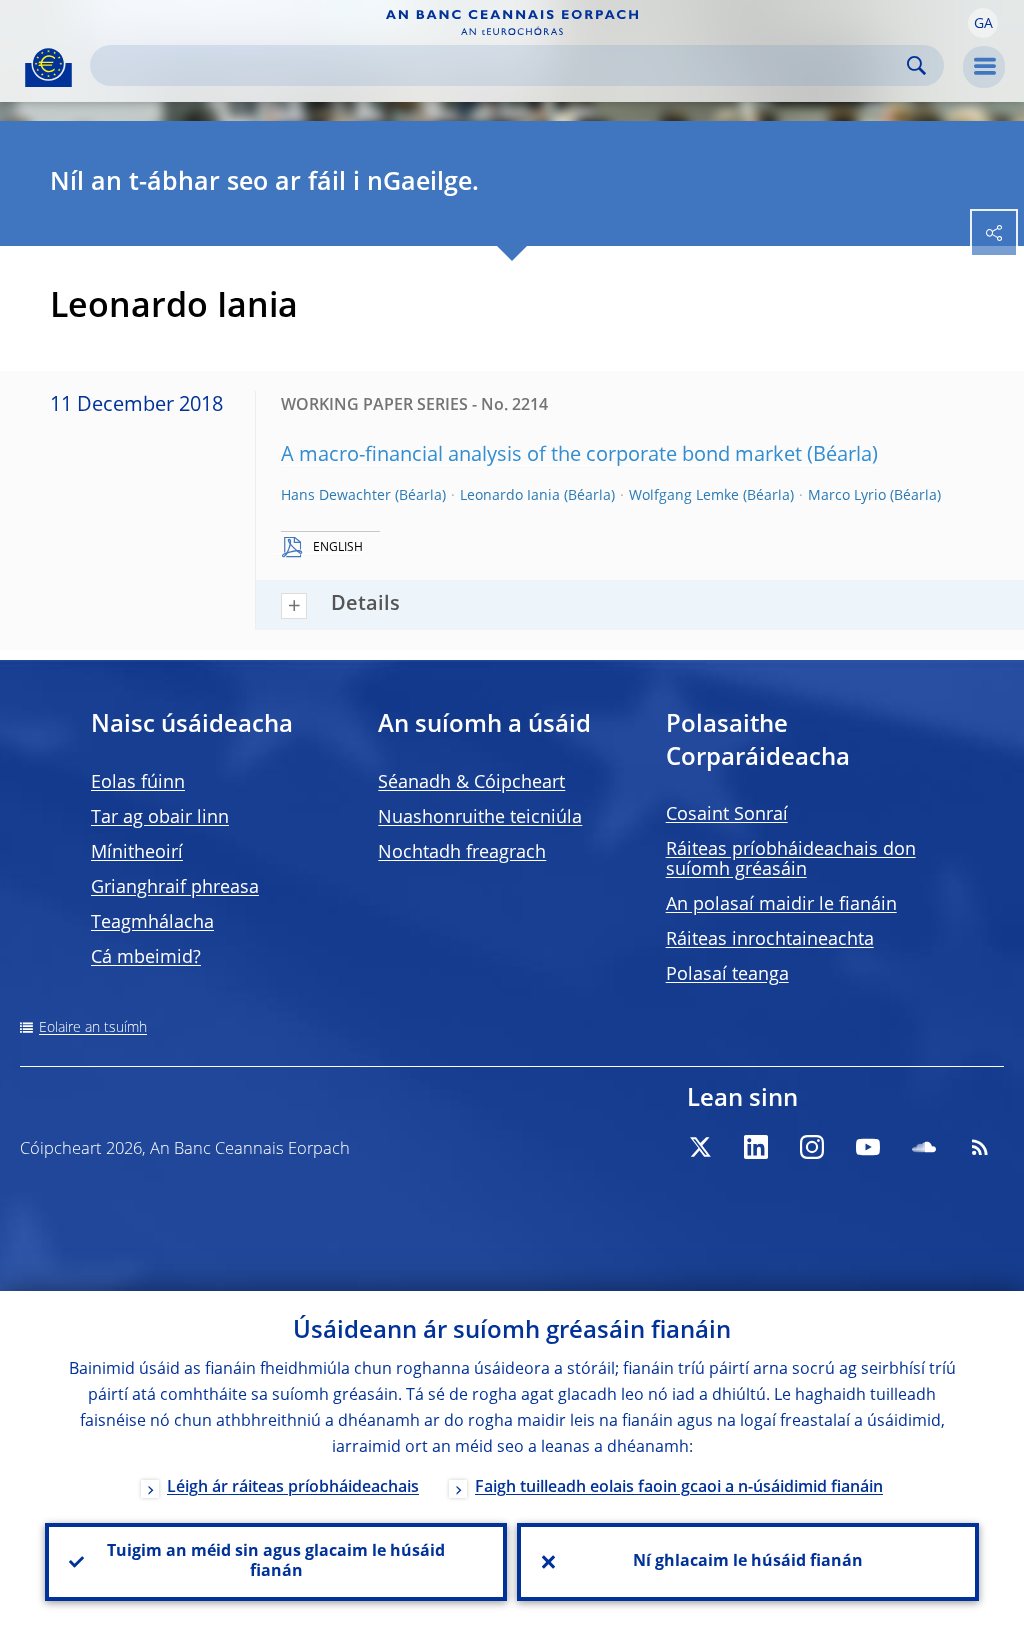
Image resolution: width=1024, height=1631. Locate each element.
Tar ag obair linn (160, 818)
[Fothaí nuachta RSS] (980, 1147)
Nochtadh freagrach (462, 853)
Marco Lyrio (847, 496)
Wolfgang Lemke (684, 496)
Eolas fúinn (138, 783)
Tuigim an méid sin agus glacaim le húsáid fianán (276, 1562)
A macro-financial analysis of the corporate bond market (541, 456)
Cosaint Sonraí (727, 815)
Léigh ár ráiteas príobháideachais (293, 1488)
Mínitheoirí (137, 853)
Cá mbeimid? (146, 958)
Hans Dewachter (336, 496)
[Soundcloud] (924, 1147)
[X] (700, 1147)
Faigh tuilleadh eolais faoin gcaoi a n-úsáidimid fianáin (679, 1488)
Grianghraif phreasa (175, 888)
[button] (983, 23)
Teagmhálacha (152, 923)
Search (916, 65)
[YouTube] (868, 1147)
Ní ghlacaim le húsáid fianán (748, 1562)
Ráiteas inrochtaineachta (770, 940)
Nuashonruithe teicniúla (480, 818)
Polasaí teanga (727, 975)
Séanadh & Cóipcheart (471, 783)
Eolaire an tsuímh (93, 1028)
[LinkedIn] (756, 1147)
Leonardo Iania (510, 496)
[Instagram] (812, 1147)
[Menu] (984, 67)
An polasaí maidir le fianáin (781, 905)
